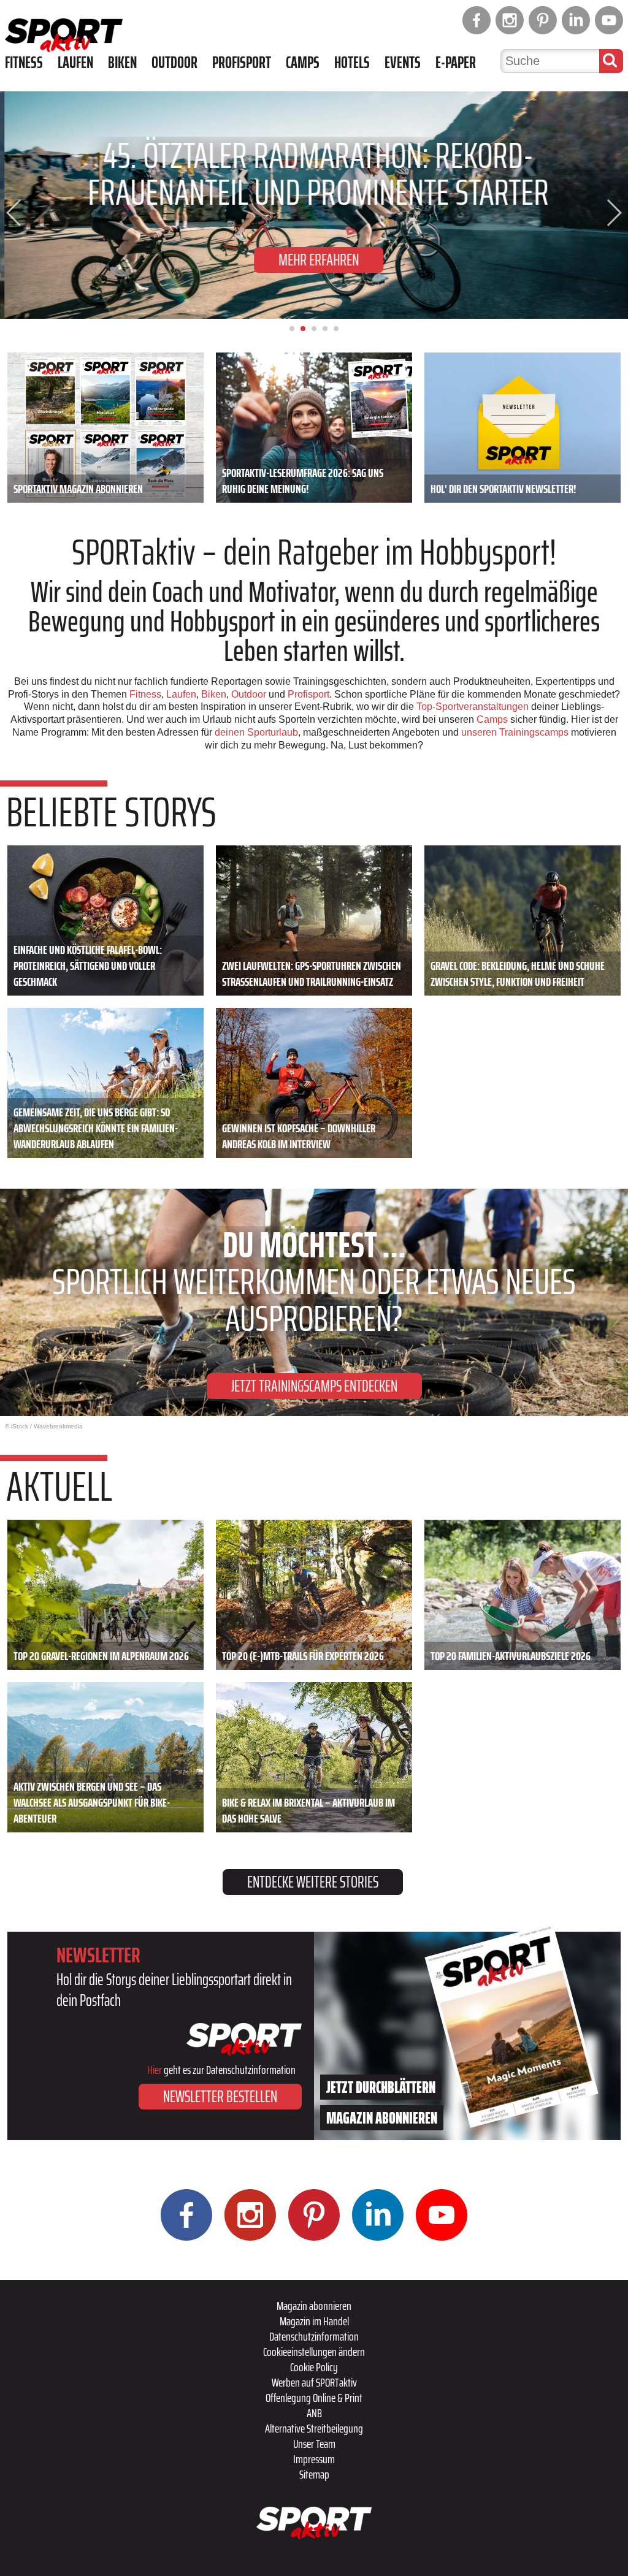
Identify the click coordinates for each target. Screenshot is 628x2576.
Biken (122, 63)
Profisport (242, 63)
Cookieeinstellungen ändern (314, 2352)
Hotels (352, 63)
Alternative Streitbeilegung (314, 2428)
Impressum (314, 2459)
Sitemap (314, 2474)
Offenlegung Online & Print (314, 2398)
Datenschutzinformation (314, 2336)
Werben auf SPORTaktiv (314, 2382)
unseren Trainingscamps (516, 732)
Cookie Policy (314, 2367)
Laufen (75, 63)
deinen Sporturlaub (256, 732)
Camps (303, 63)
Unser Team (314, 2444)
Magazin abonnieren (314, 2306)
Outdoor (174, 63)
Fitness (24, 63)
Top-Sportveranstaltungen (473, 707)
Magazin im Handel (314, 2321)
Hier (155, 2070)
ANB (314, 2413)
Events (403, 63)
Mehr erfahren (314, 260)
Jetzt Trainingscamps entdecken (314, 1386)
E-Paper (456, 63)
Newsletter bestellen (220, 2096)
